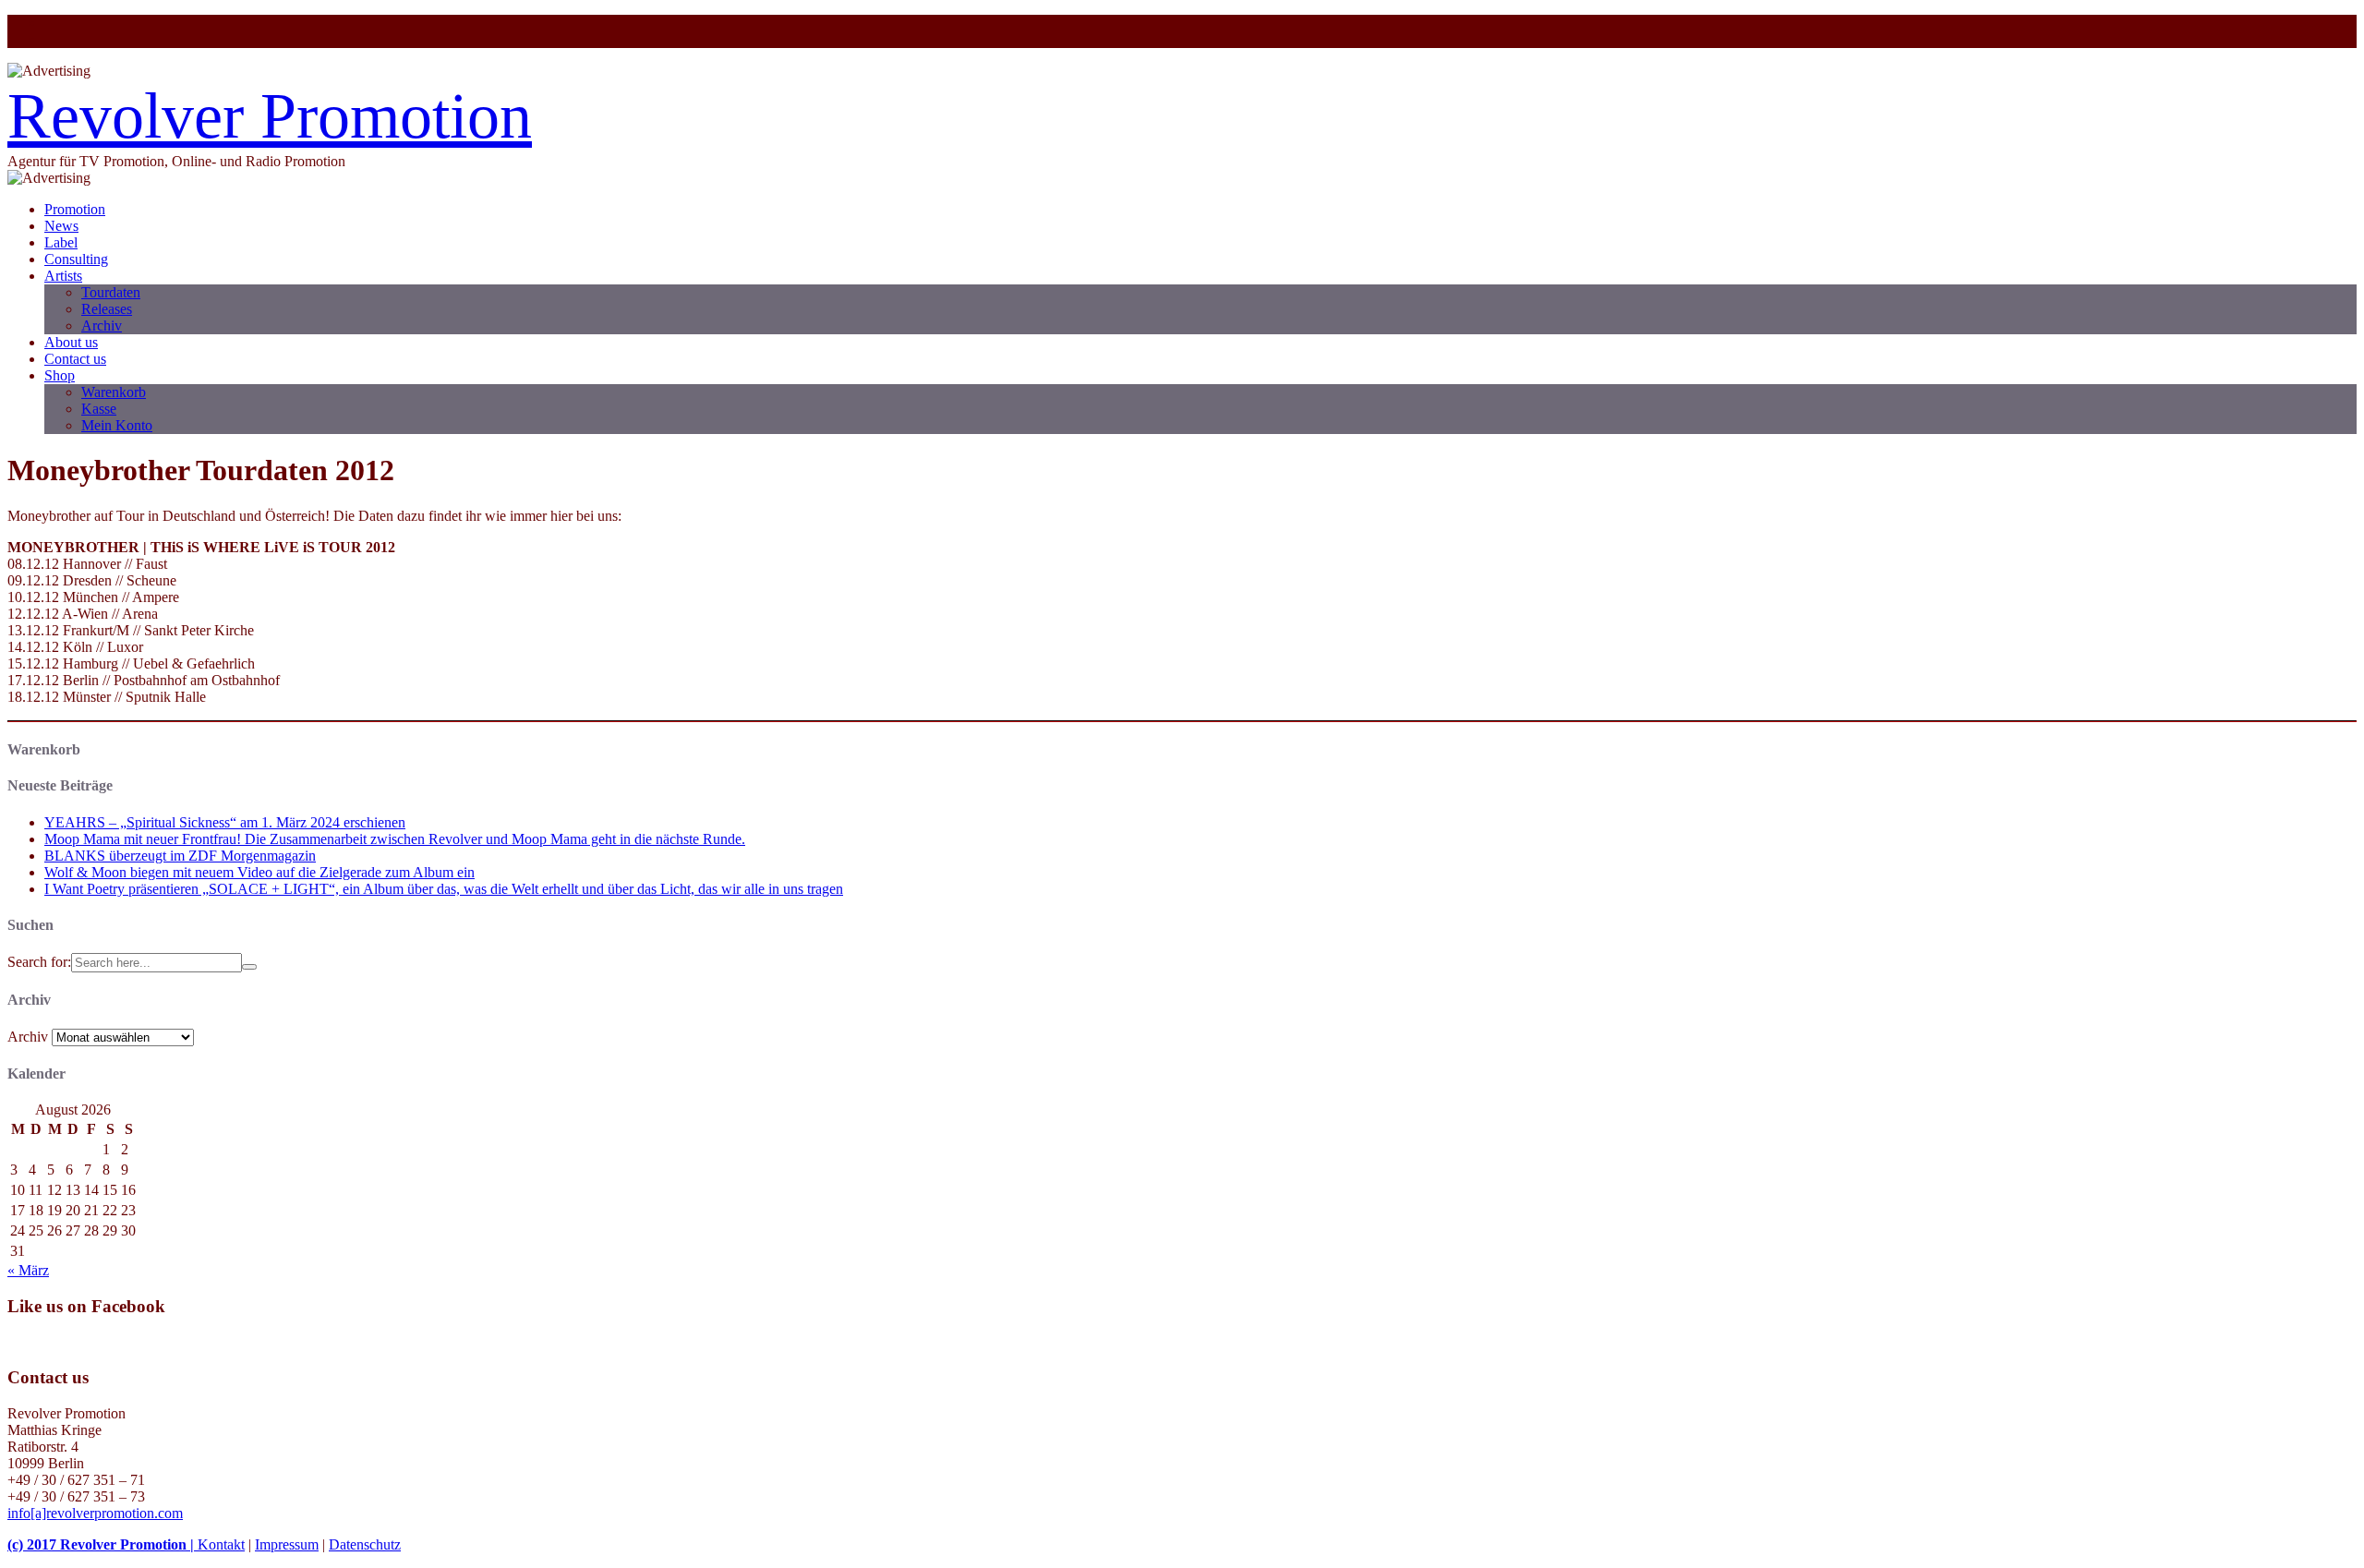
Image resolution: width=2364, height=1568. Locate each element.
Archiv (102, 326)
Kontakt (221, 1544)
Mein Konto (117, 425)
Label (61, 242)
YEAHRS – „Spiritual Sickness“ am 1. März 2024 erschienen (225, 822)
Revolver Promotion (270, 116)
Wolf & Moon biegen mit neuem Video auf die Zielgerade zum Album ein (259, 872)
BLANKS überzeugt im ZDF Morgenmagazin (180, 856)
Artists (63, 276)
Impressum (287, 1544)
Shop (60, 375)
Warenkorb (114, 392)
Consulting (76, 259)
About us (71, 342)
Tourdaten (111, 292)
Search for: (39, 962)
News (61, 226)
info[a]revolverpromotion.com (95, 1513)
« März (28, 1270)
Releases (107, 309)
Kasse (99, 409)
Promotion (75, 209)
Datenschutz (365, 1544)
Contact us (75, 359)
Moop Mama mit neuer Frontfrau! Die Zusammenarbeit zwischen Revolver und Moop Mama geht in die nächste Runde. (395, 839)
